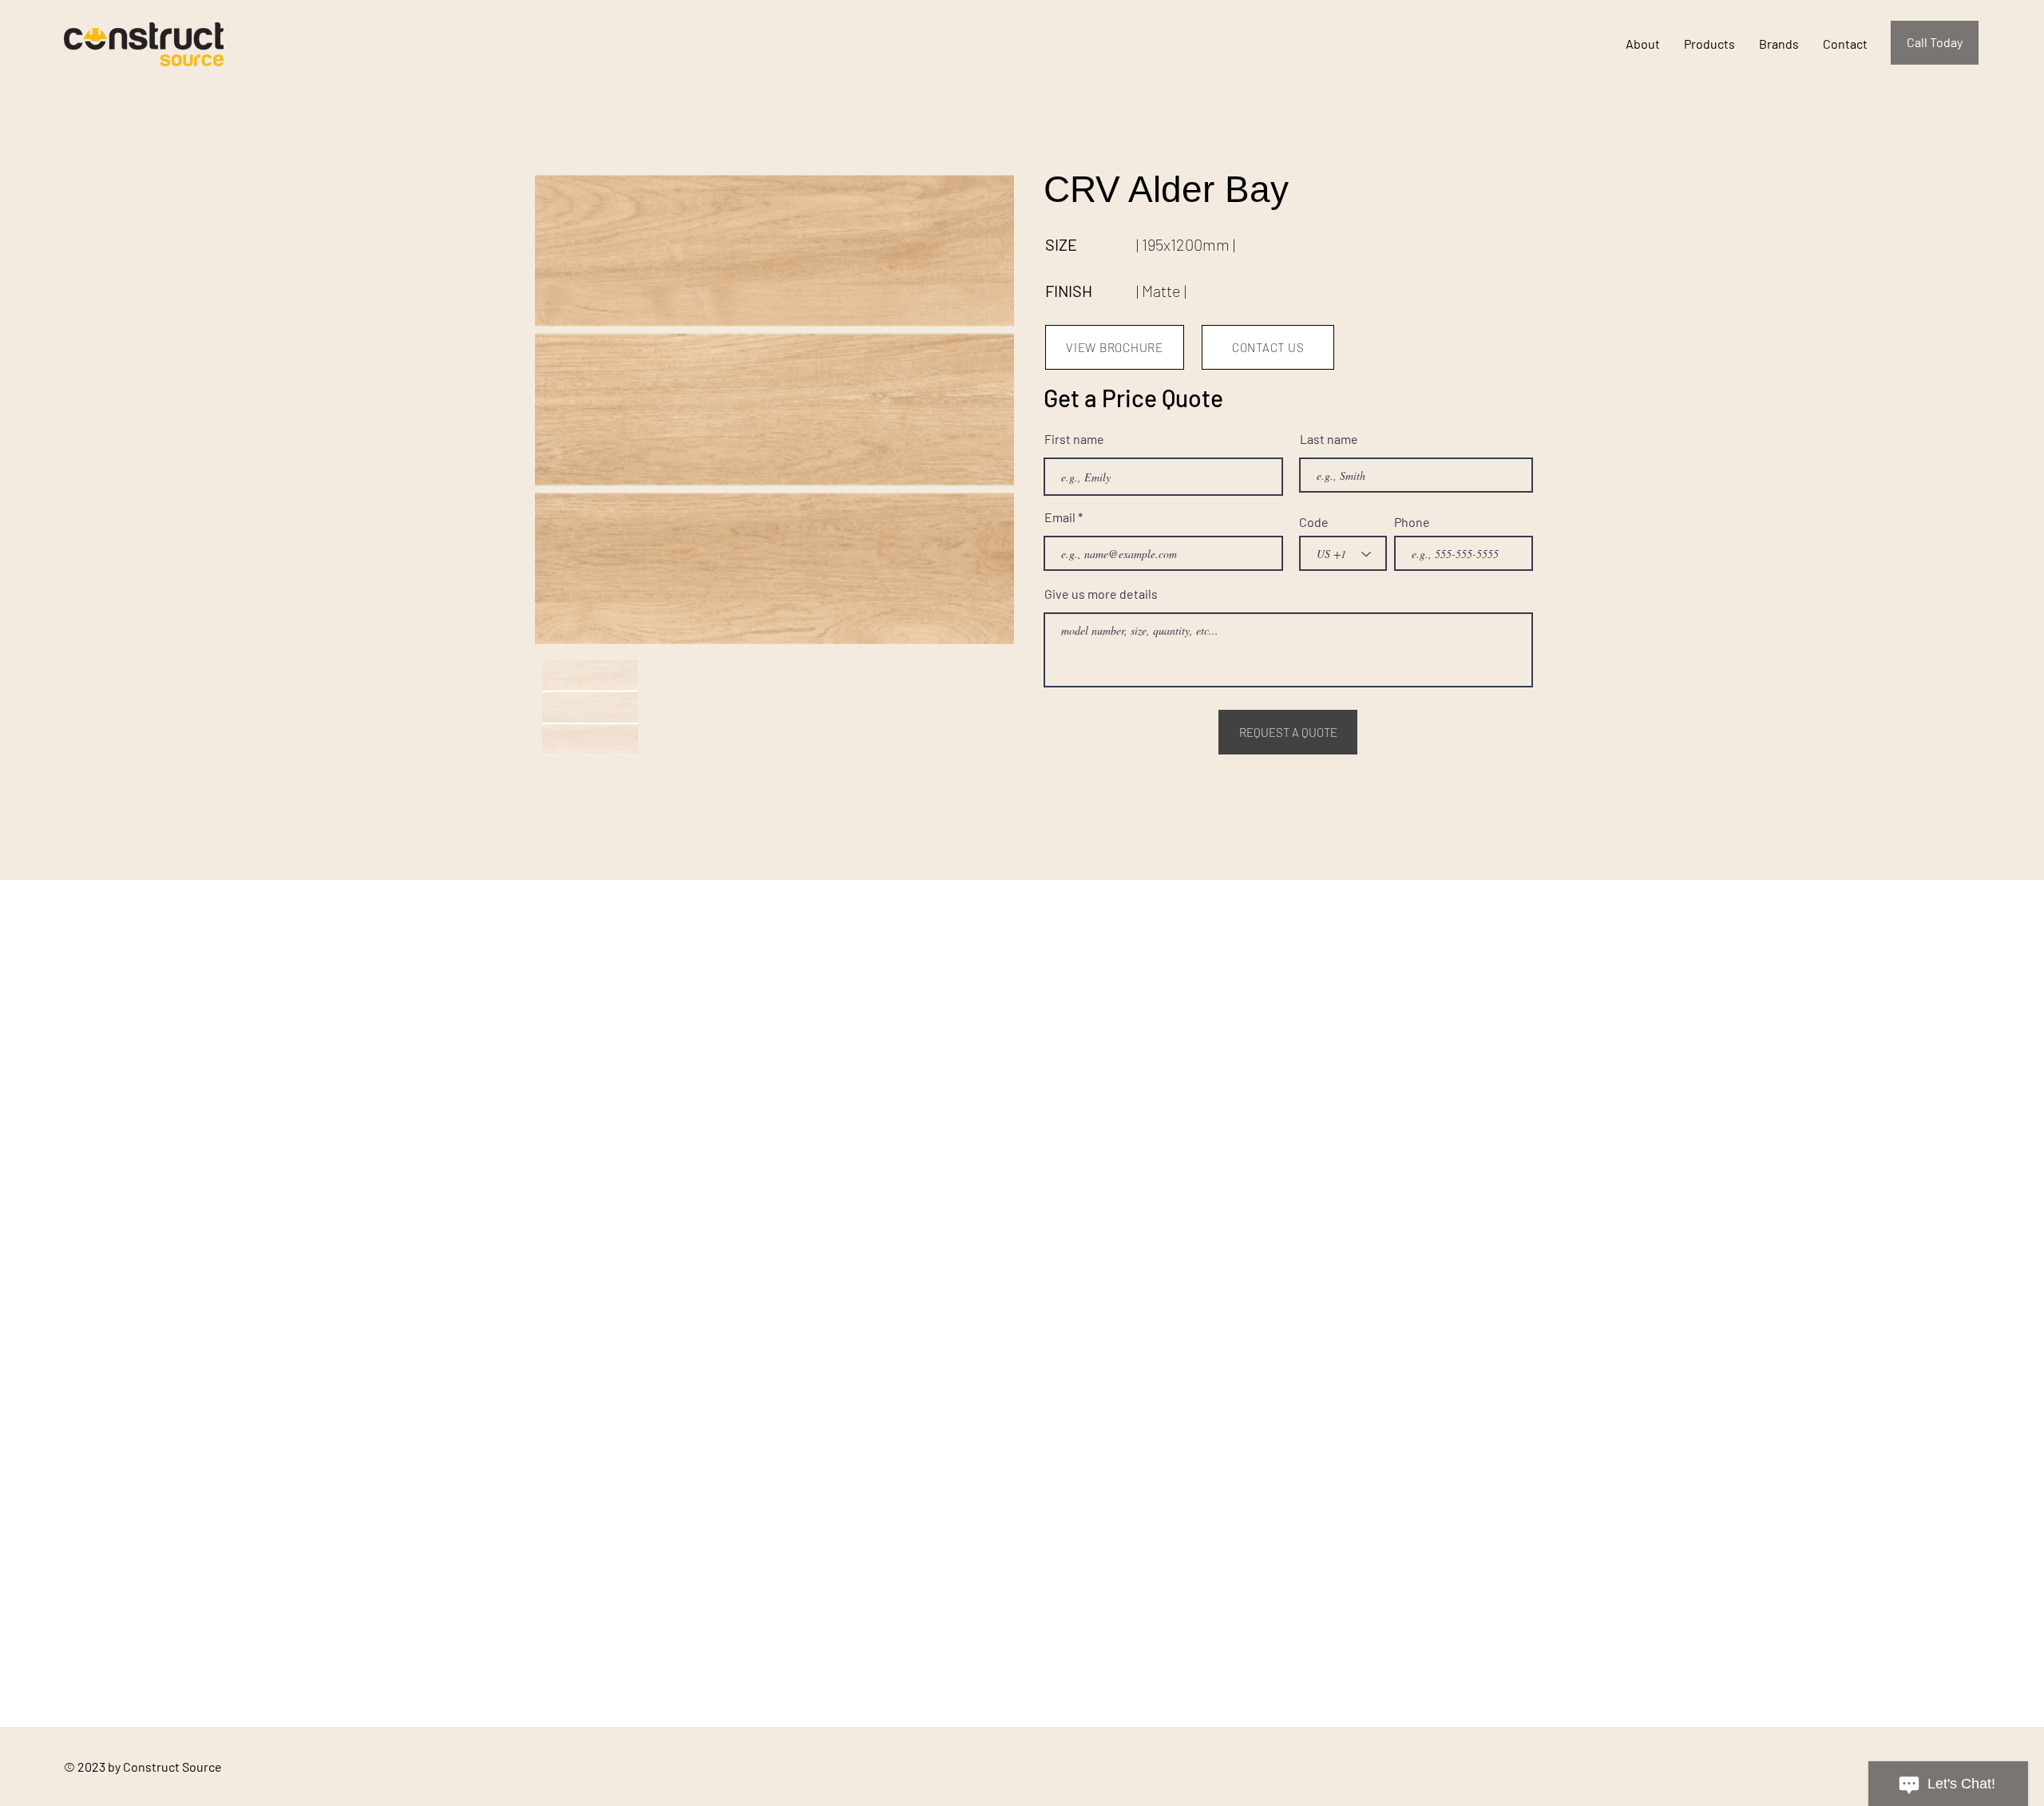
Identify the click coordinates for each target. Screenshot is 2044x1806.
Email (1060, 517)
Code (1314, 522)
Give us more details (1101, 594)
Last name (1329, 439)
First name (1074, 439)
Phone (1412, 522)
